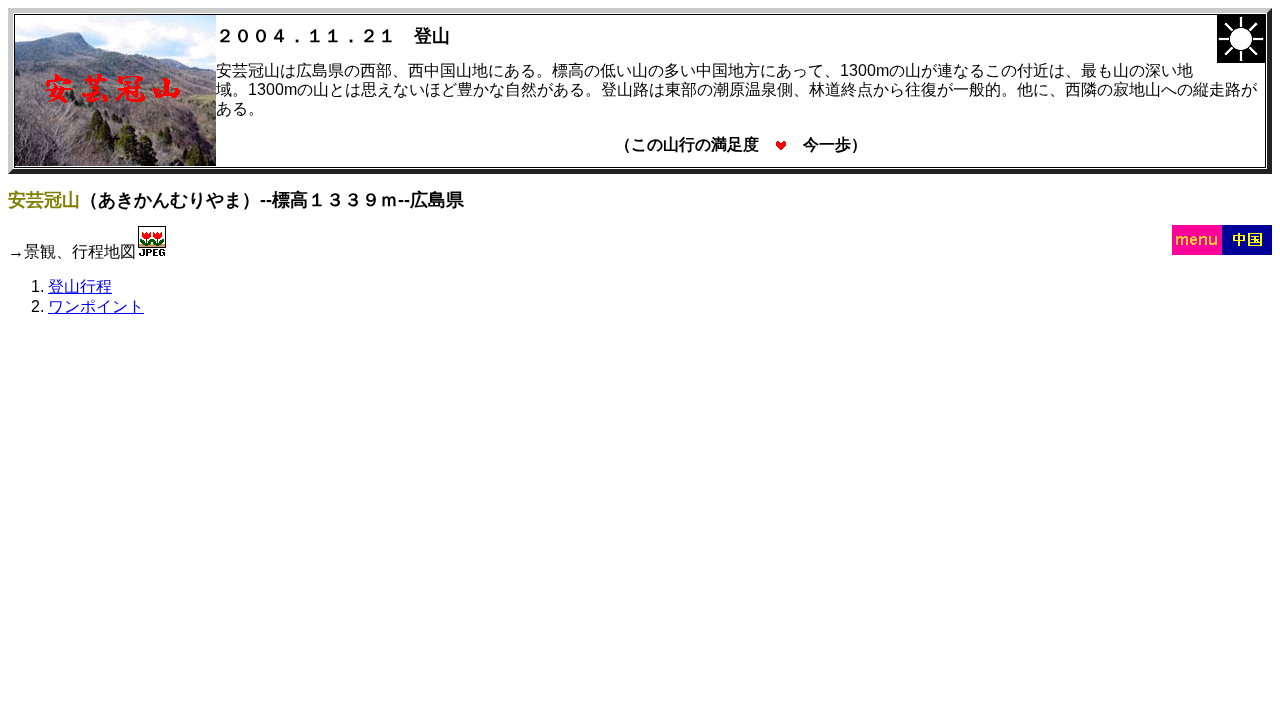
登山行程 (80, 286)
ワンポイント (96, 306)
